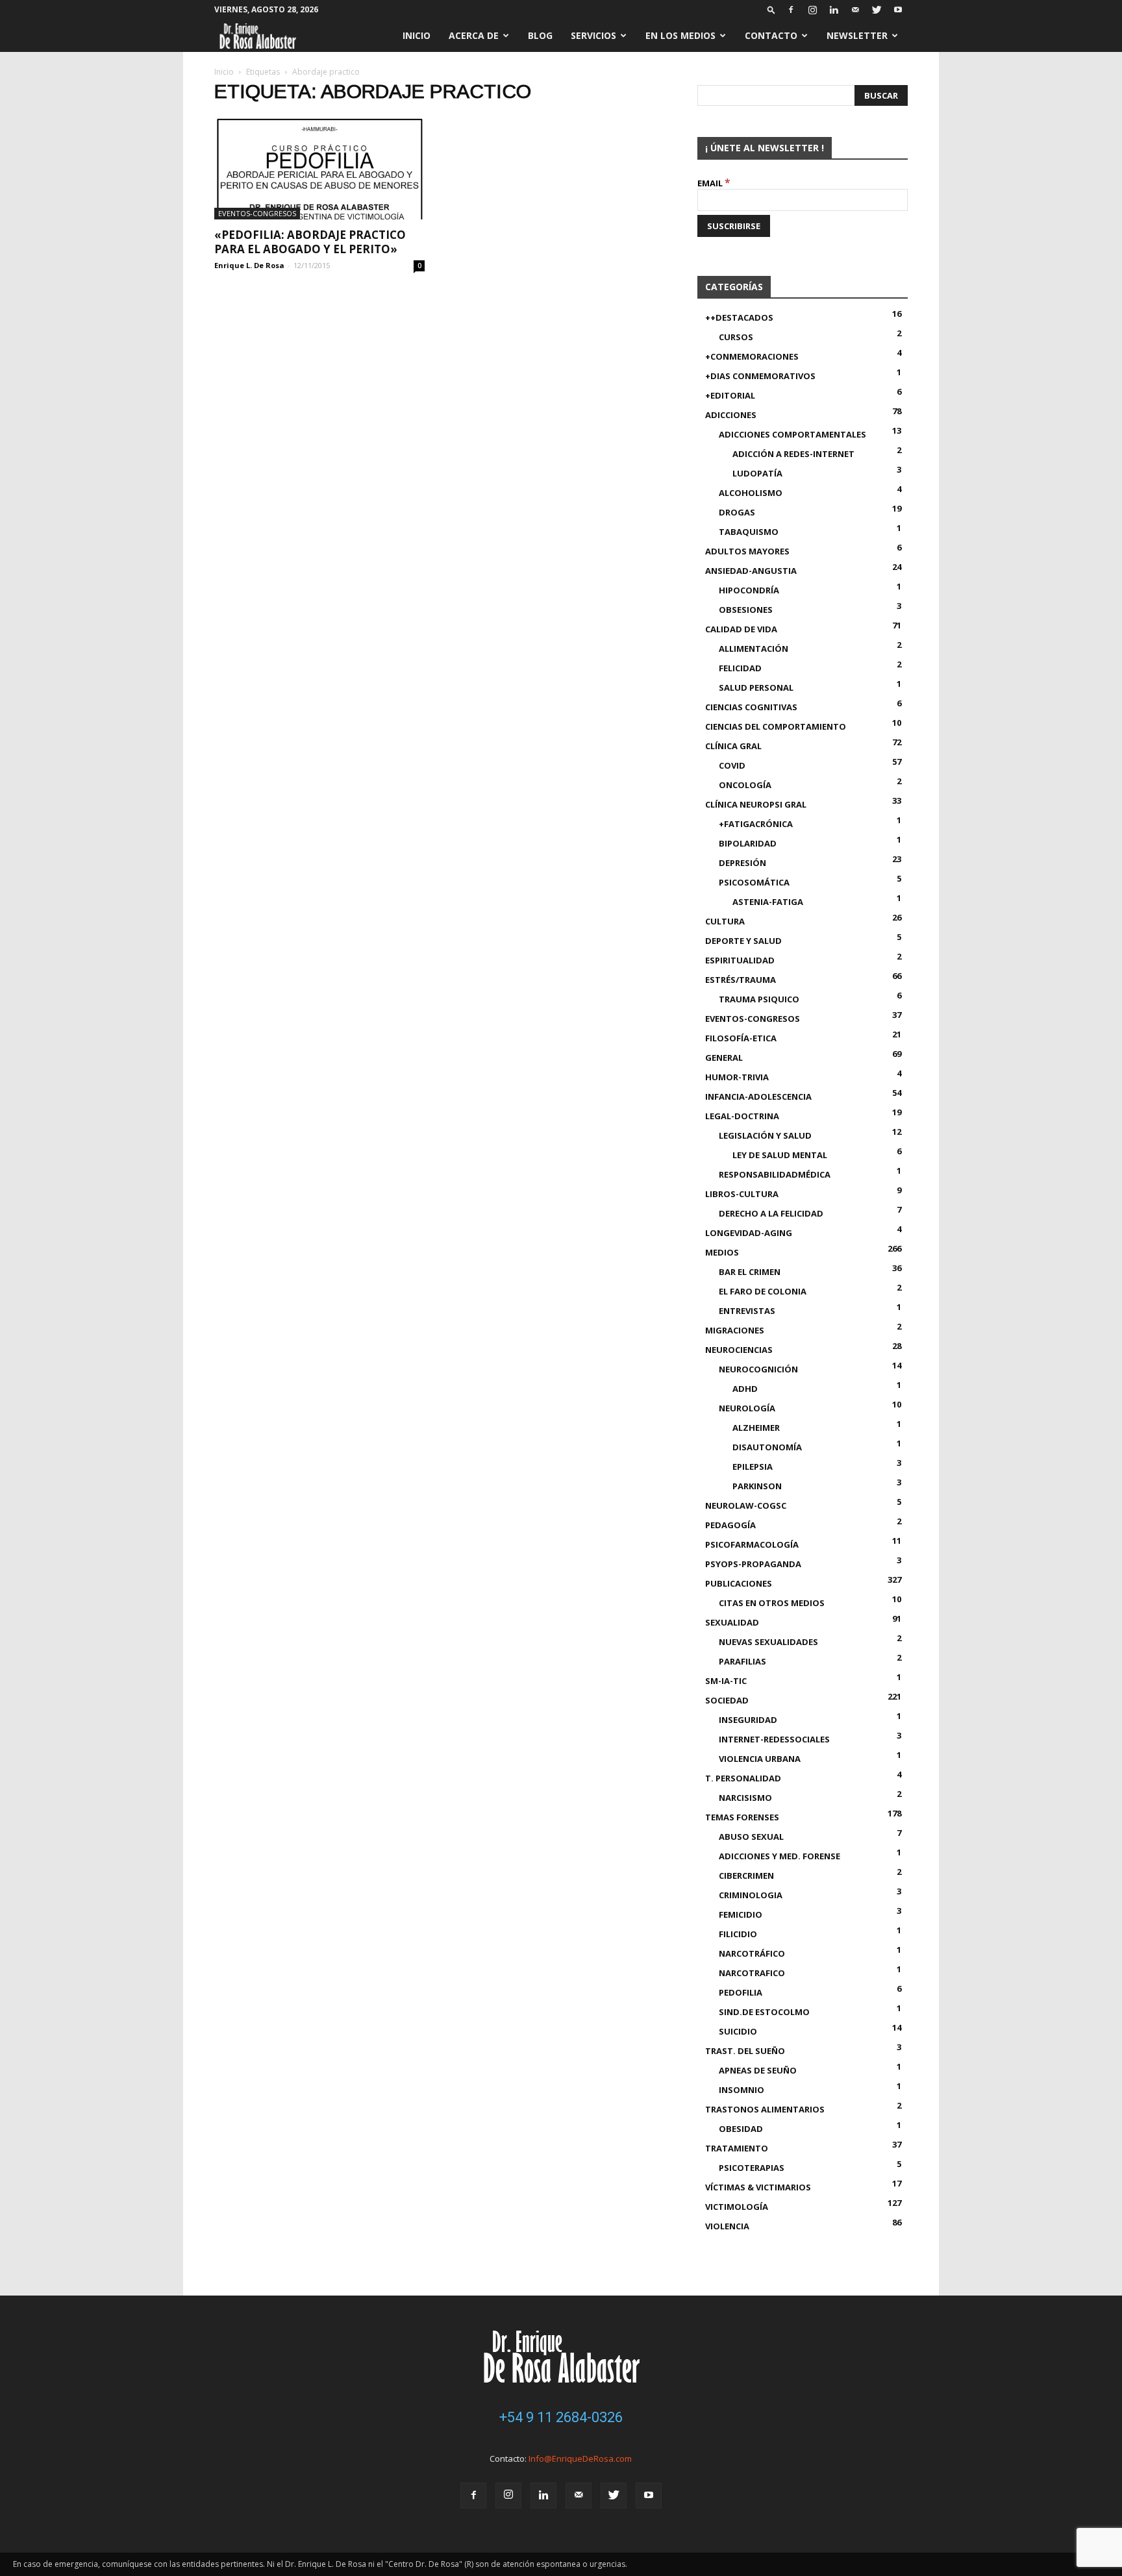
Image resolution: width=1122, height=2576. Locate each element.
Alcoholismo (751, 493)
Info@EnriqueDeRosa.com (580, 2458)
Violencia (727, 2226)
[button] (771, 9)
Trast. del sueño (745, 2051)
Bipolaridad (748, 843)
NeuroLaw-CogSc (746, 1505)
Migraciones (735, 1330)
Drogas (737, 512)
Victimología (737, 2207)
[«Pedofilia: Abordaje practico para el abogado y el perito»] (319, 168)
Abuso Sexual (751, 1837)
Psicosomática (754, 882)
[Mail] (855, 10)
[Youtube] (898, 10)
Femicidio (741, 1914)
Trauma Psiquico (759, 999)
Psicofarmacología (752, 1544)
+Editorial (730, 395)
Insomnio (742, 2090)
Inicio (417, 35)
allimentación (754, 649)
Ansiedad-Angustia (751, 571)
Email (714, 183)
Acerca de (474, 35)
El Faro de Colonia (763, 1291)
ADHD (745, 1389)
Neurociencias (739, 1350)
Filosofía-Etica (741, 1038)
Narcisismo (745, 1798)
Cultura (725, 921)
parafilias (742, 1661)
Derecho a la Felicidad (771, 1213)
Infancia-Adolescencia (758, 1096)
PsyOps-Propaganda (753, 1564)
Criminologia (751, 1895)
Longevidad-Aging (749, 1233)
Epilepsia (753, 1467)
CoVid (732, 765)
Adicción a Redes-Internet (793, 454)
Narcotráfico (752, 1953)
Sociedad (727, 1700)
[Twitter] (877, 10)
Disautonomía (767, 1447)
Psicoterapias (752, 2168)
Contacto (771, 35)
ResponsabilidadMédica (775, 1174)
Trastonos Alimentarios (765, 2109)
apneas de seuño (758, 2070)
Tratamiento (737, 2148)
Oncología (745, 785)
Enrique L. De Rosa (249, 265)
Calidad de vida (741, 629)
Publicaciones (739, 1583)
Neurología (747, 1408)
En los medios (680, 35)
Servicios (593, 35)
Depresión (742, 863)
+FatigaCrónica (756, 824)
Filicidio (738, 1934)
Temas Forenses (742, 1817)
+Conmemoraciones (752, 356)
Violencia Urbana (760, 1759)
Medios (722, 1252)
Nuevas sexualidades (768, 1642)
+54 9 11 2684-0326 (561, 2417)
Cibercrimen (746, 1876)
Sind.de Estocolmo (764, 2012)
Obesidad (741, 2129)
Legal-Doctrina (742, 1116)
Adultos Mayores (747, 551)
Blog (540, 35)
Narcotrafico (752, 1973)
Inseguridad (748, 1720)
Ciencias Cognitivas (751, 707)
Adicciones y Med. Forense (779, 1856)
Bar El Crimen (750, 1272)
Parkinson (757, 1486)
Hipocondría (749, 590)
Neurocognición (758, 1369)
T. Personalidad (743, 1778)
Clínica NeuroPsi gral (756, 804)
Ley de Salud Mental (780, 1155)
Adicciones (731, 415)
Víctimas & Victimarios (758, 2187)
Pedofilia (741, 1992)
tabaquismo (749, 532)
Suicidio (738, 2031)
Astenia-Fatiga (768, 902)
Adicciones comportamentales (792, 434)
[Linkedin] (834, 10)
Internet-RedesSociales (774, 1739)
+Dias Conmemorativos (760, 376)
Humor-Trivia (737, 1077)
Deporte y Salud (743, 941)
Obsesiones (746, 610)
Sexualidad (732, 1622)
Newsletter (857, 35)
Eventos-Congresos (257, 213)
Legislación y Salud (765, 1135)
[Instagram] (812, 10)
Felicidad (740, 668)
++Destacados (739, 317)
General (724, 1058)
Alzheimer (756, 1428)
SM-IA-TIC (726, 1681)
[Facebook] (791, 10)
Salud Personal (756, 687)
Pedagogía (730, 1525)
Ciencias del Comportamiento (776, 726)
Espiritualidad (740, 960)
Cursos (736, 337)
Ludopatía (757, 473)
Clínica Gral (733, 746)
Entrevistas (747, 1311)
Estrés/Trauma (741, 980)
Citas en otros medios (772, 1603)
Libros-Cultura (742, 1194)
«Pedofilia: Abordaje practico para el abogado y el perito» (310, 242)
